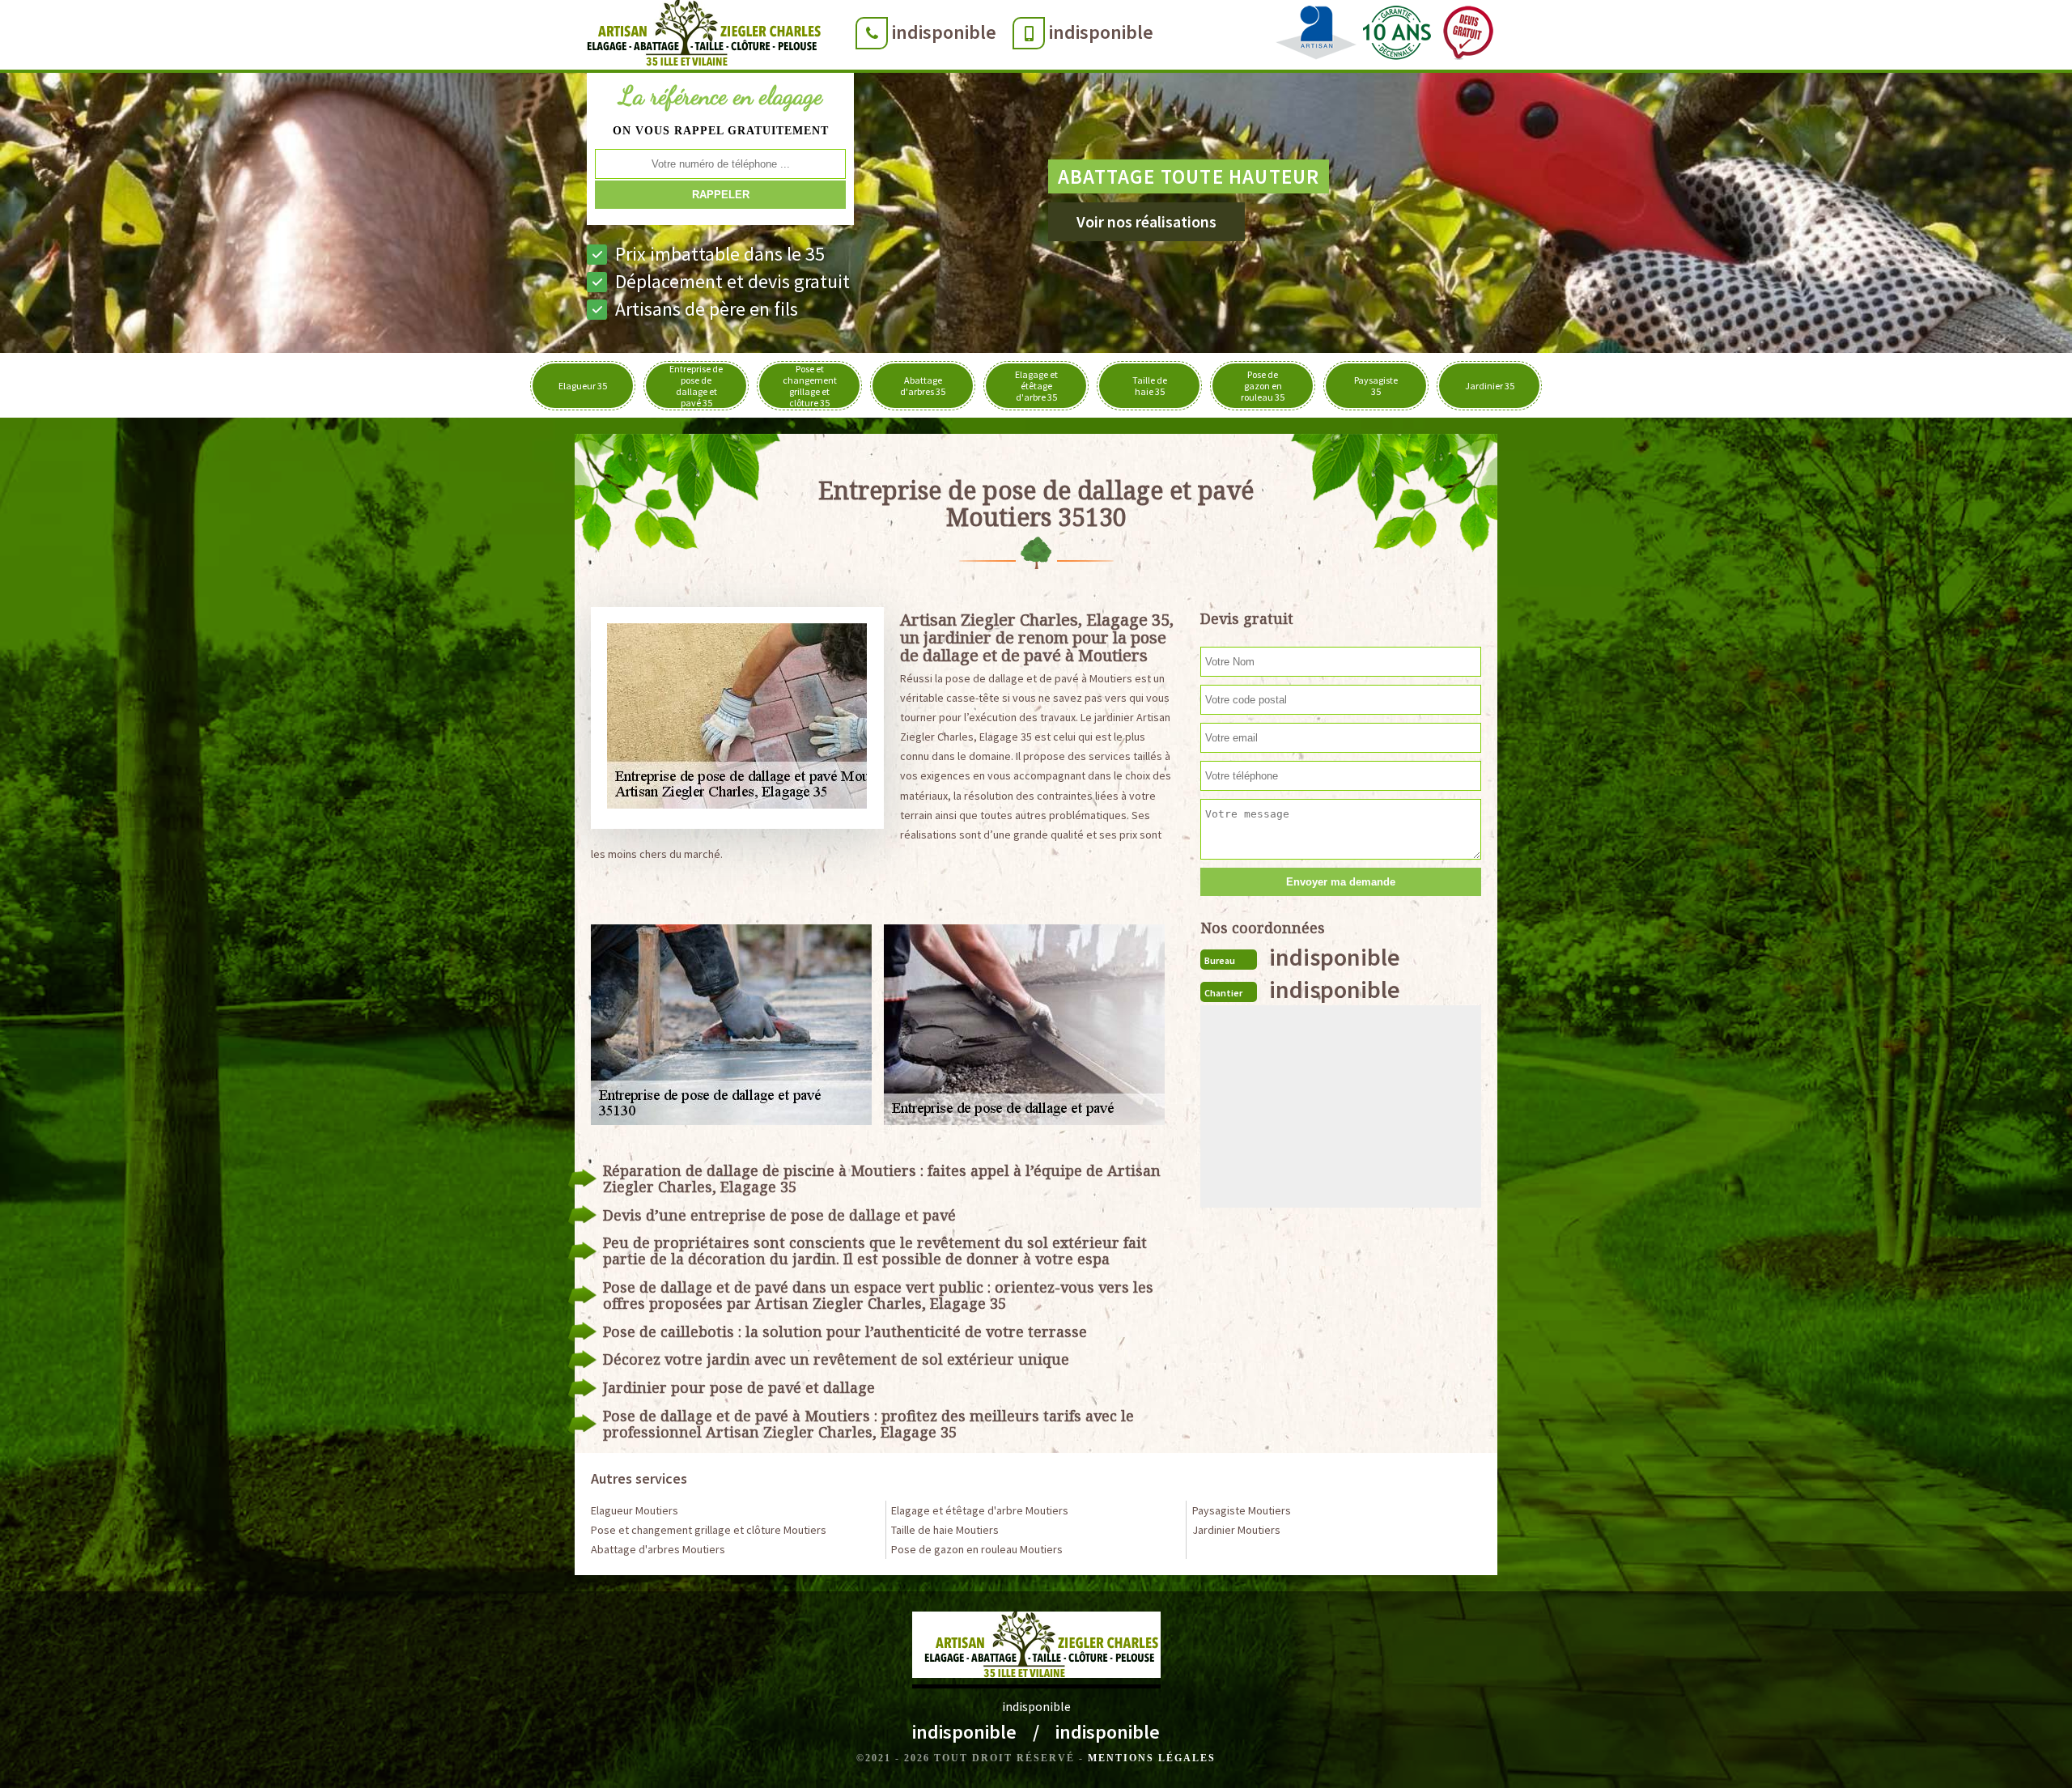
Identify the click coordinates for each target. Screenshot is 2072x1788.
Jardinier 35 (1490, 386)
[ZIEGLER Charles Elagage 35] (699, 36)
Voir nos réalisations (1146, 221)
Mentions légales (1152, 1758)
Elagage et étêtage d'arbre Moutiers (980, 1510)
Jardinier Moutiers (1236, 1530)
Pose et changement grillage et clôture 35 (810, 386)
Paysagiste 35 (1376, 386)
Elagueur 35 (583, 386)
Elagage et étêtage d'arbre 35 (1036, 386)
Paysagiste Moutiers (1242, 1510)
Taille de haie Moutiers (945, 1530)
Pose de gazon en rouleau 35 (1263, 386)
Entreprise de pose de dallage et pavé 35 (696, 386)
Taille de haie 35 (1150, 386)
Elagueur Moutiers (635, 1510)
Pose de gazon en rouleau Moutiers (977, 1549)
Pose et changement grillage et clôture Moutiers (709, 1530)
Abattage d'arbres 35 (923, 386)
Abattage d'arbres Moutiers (658, 1549)
